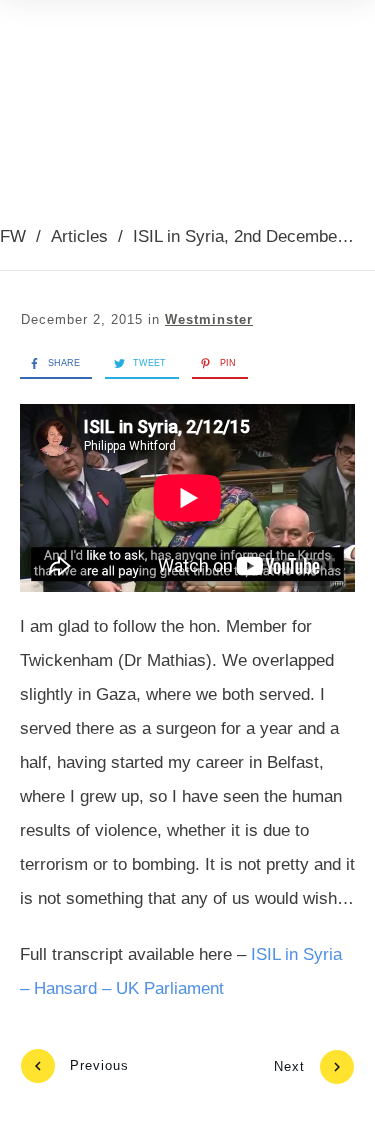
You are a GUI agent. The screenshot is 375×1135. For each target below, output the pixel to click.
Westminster (209, 319)
